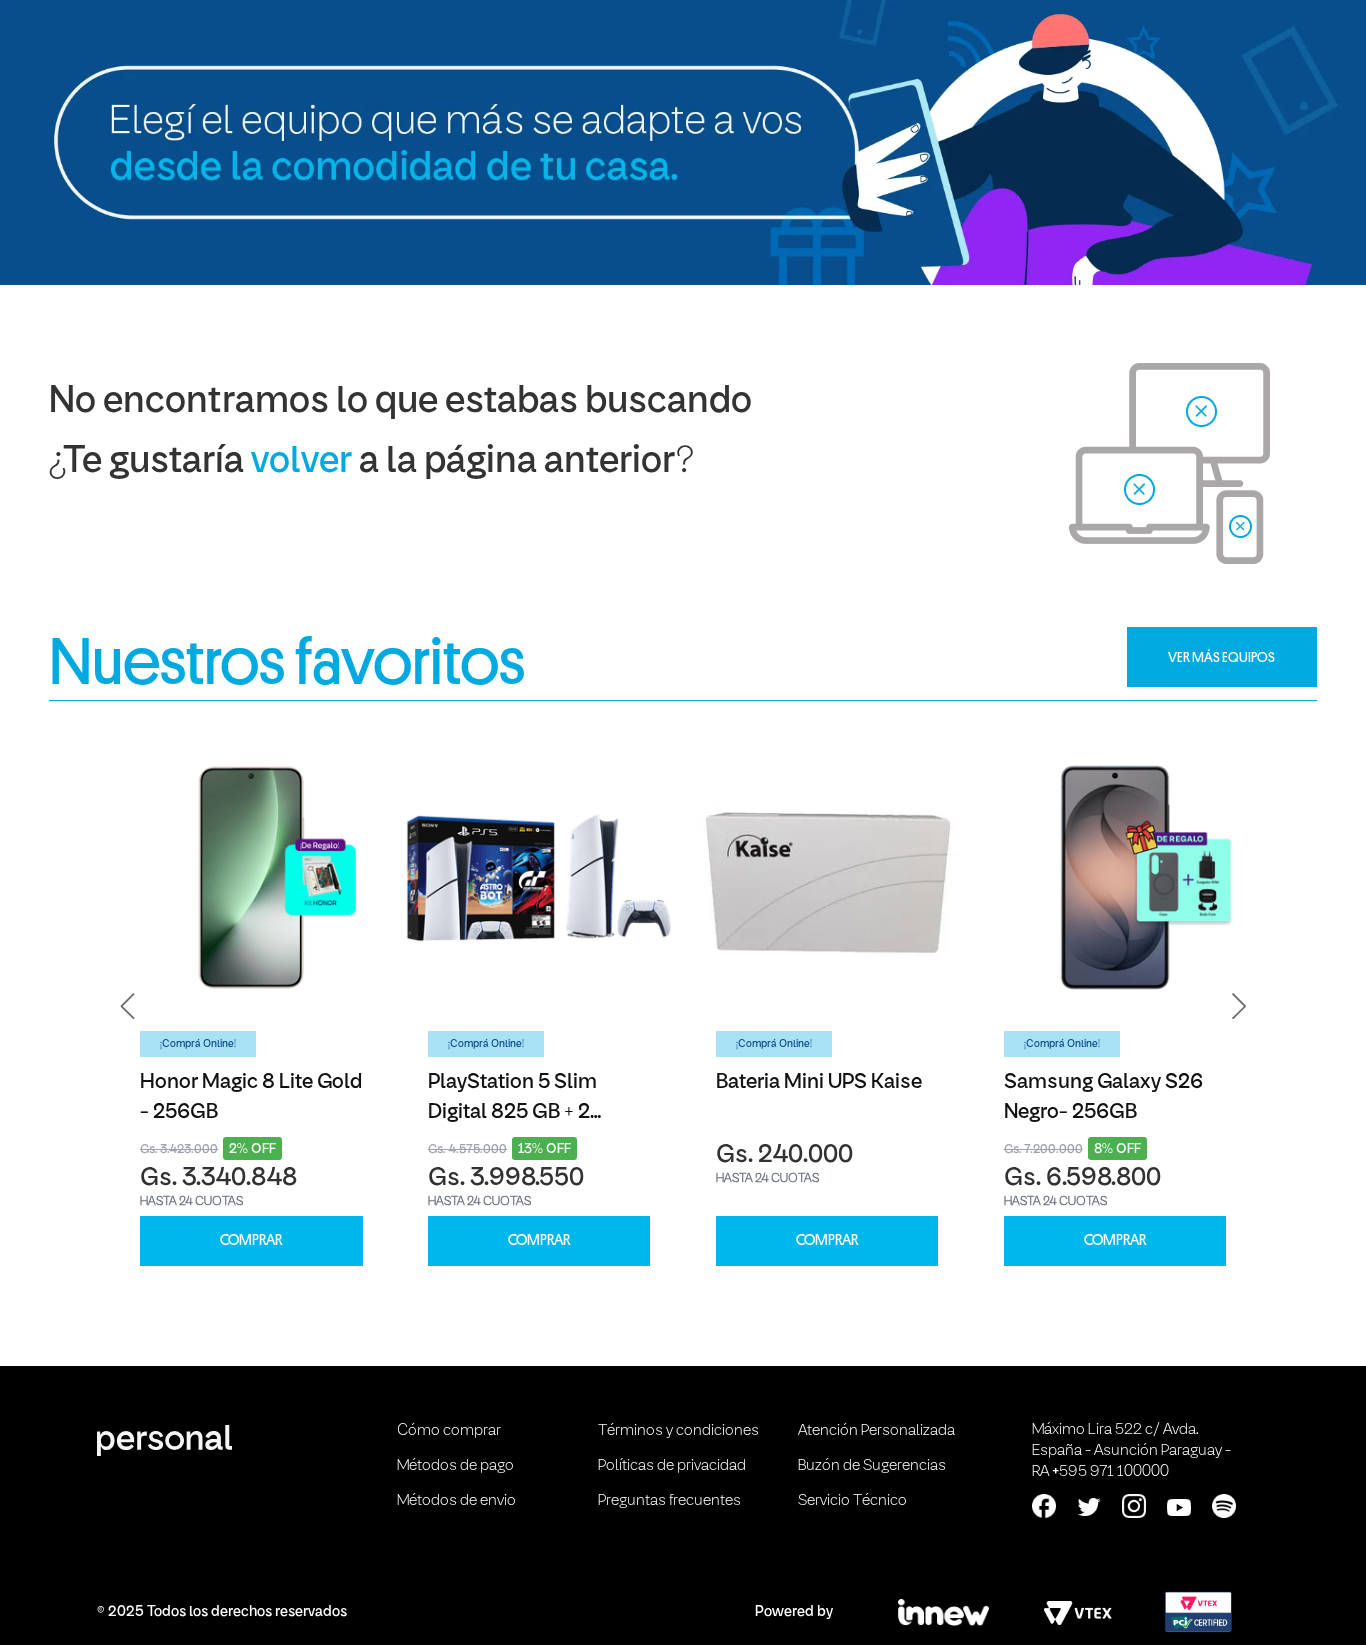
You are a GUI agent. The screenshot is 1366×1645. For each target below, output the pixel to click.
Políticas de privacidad (672, 1466)
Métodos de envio (456, 1501)
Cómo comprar (449, 1431)
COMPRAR (251, 1240)
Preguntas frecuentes (669, 1501)
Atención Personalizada (876, 1431)
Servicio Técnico (852, 1501)
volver (301, 462)
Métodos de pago (455, 1466)
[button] (128, 1007)
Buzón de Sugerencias (872, 1466)
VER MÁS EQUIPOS (1221, 657)
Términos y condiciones (678, 1431)
